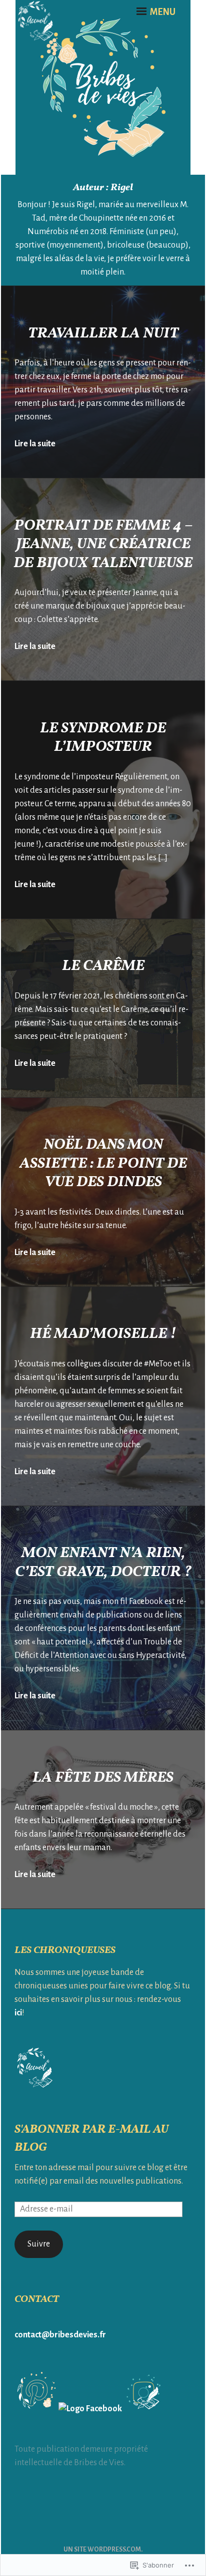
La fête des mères (103, 1778)
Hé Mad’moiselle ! (103, 1334)
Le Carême (103, 966)
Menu (162, 12)
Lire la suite (35, 444)
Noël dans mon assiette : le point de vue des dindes (103, 1163)
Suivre (39, 2244)
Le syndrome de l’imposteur (103, 738)
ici (18, 2013)
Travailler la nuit (103, 333)
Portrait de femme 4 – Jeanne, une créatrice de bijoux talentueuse (103, 544)
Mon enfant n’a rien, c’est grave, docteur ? (103, 1563)
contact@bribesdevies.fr (60, 2335)
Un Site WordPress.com (102, 2550)
